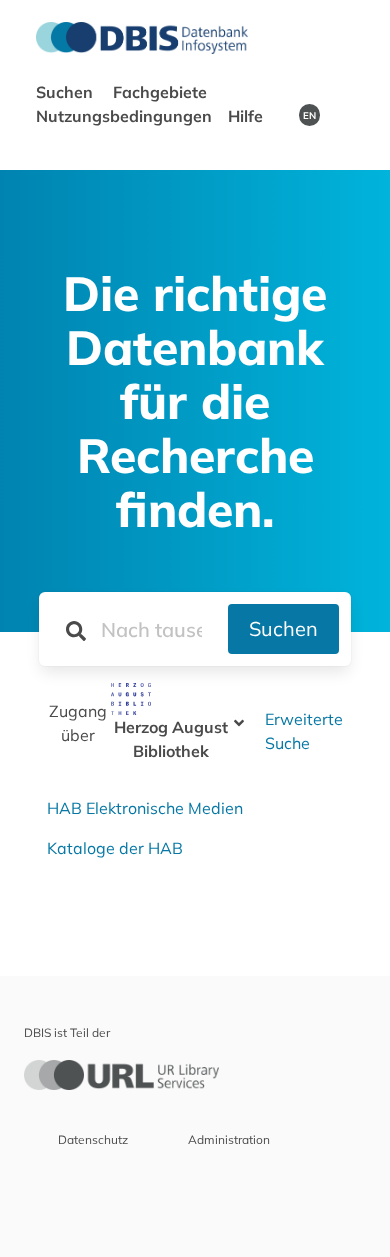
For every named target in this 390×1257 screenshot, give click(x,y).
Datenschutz (93, 1139)
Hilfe (247, 116)
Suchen (283, 628)
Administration (229, 1139)
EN (309, 115)
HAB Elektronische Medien (145, 808)
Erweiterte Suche (304, 731)
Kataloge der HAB (115, 848)
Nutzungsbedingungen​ (124, 116)
